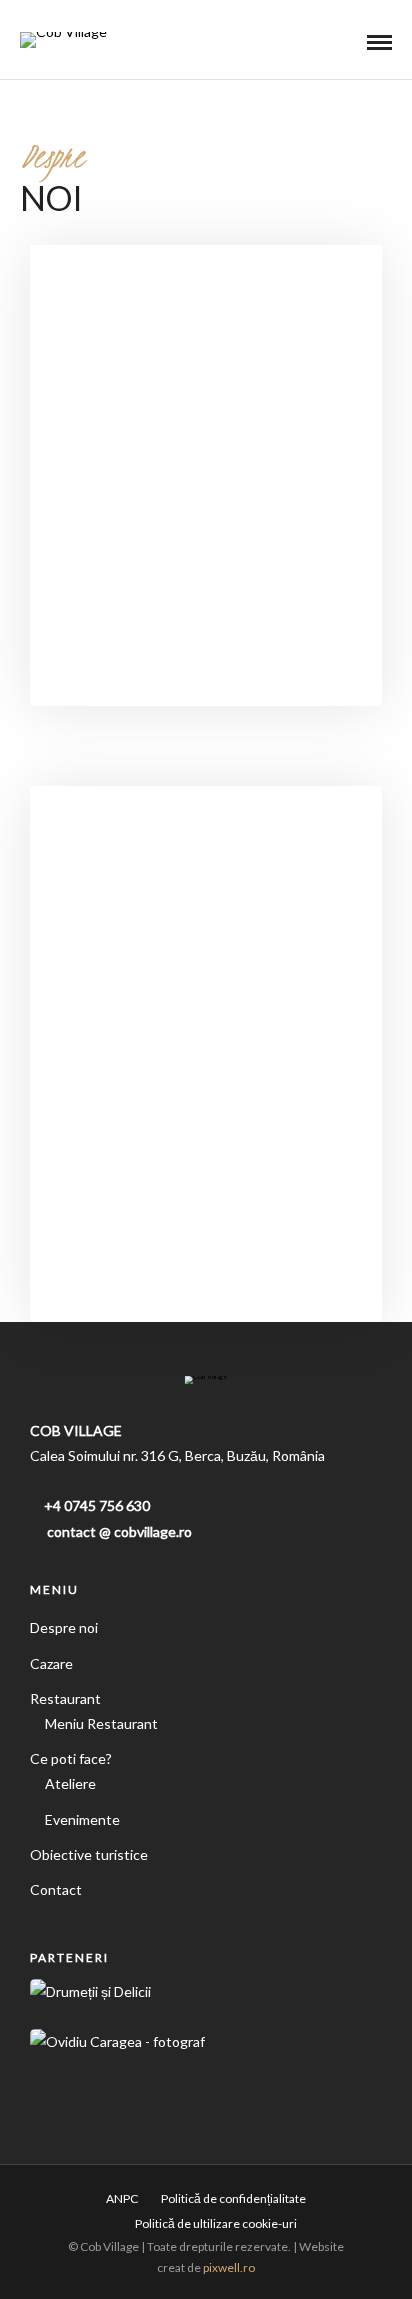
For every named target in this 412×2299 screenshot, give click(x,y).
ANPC (122, 2198)
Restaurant (65, 1698)
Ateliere (70, 1783)
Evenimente (82, 1819)
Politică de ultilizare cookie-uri (216, 2223)
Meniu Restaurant (101, 1723)
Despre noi (64, 1627)
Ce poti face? (71, 1758)
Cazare (51, 1663)
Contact (56, 1889)
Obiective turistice (89, 1854)
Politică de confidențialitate (233, 2198)
